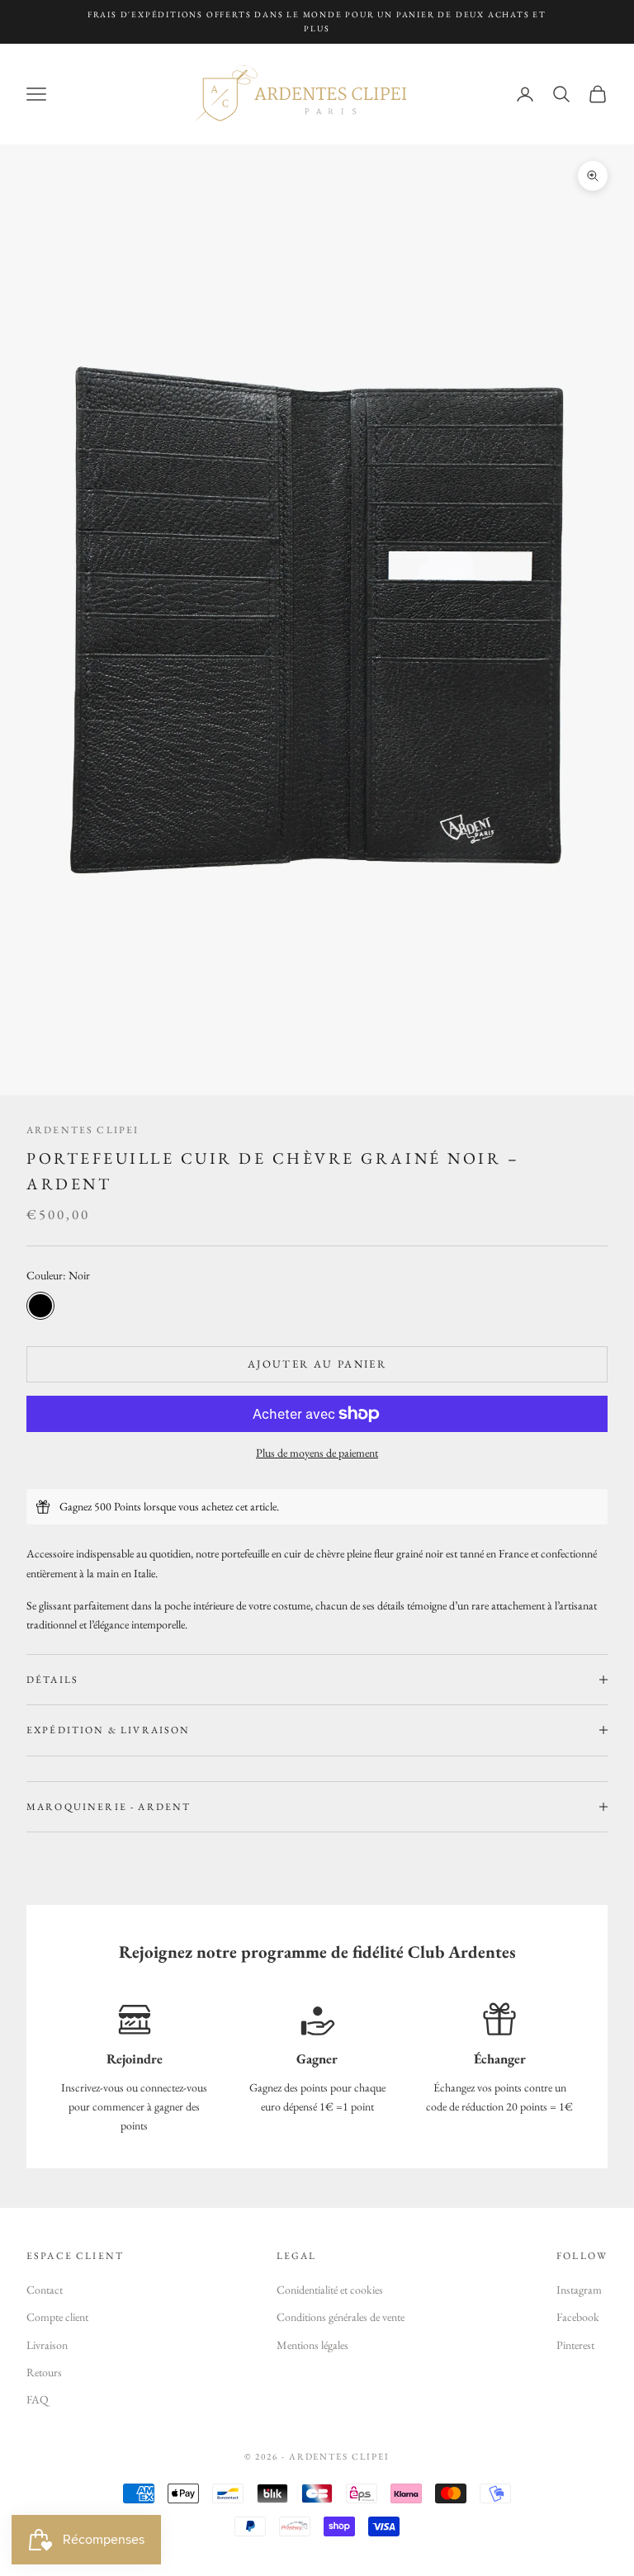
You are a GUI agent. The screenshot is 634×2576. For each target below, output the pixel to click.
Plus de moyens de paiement (317, 1453)
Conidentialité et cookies (330, 2290)
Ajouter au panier (317, 1364)
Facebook (578, 2317)
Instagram (579, 2290)
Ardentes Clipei (83, 1130)
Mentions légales (312, 2345)
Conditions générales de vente (341, 2317)
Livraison (47, 2345)
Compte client (57, 2317)
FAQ (38, 2399)
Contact (45, 2290)
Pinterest (575, 2345)
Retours (44, 2372)
